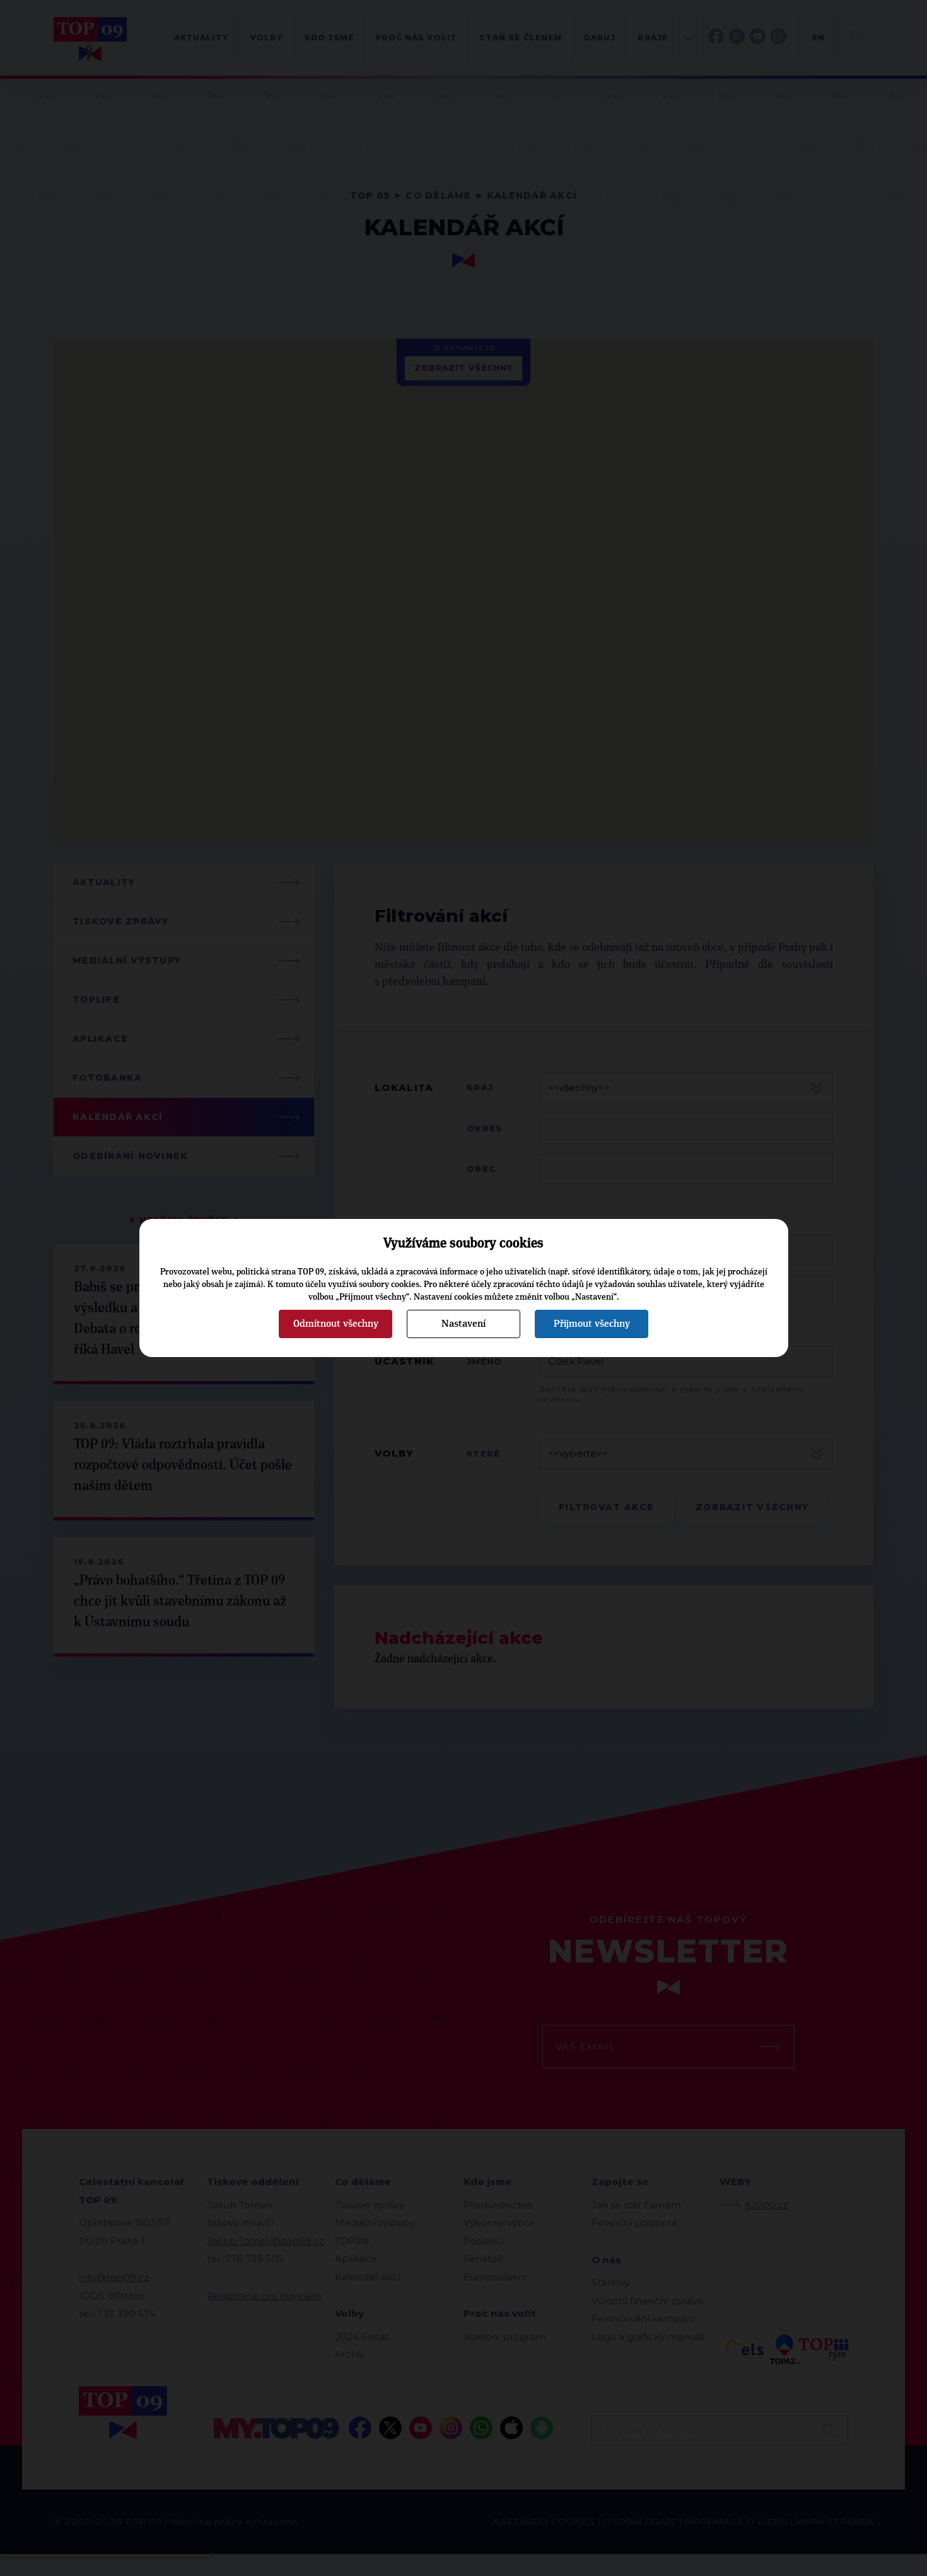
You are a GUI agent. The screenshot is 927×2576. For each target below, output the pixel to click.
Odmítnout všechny (336, 1324)
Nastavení (463, 1324)
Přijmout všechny (592, 1324)
